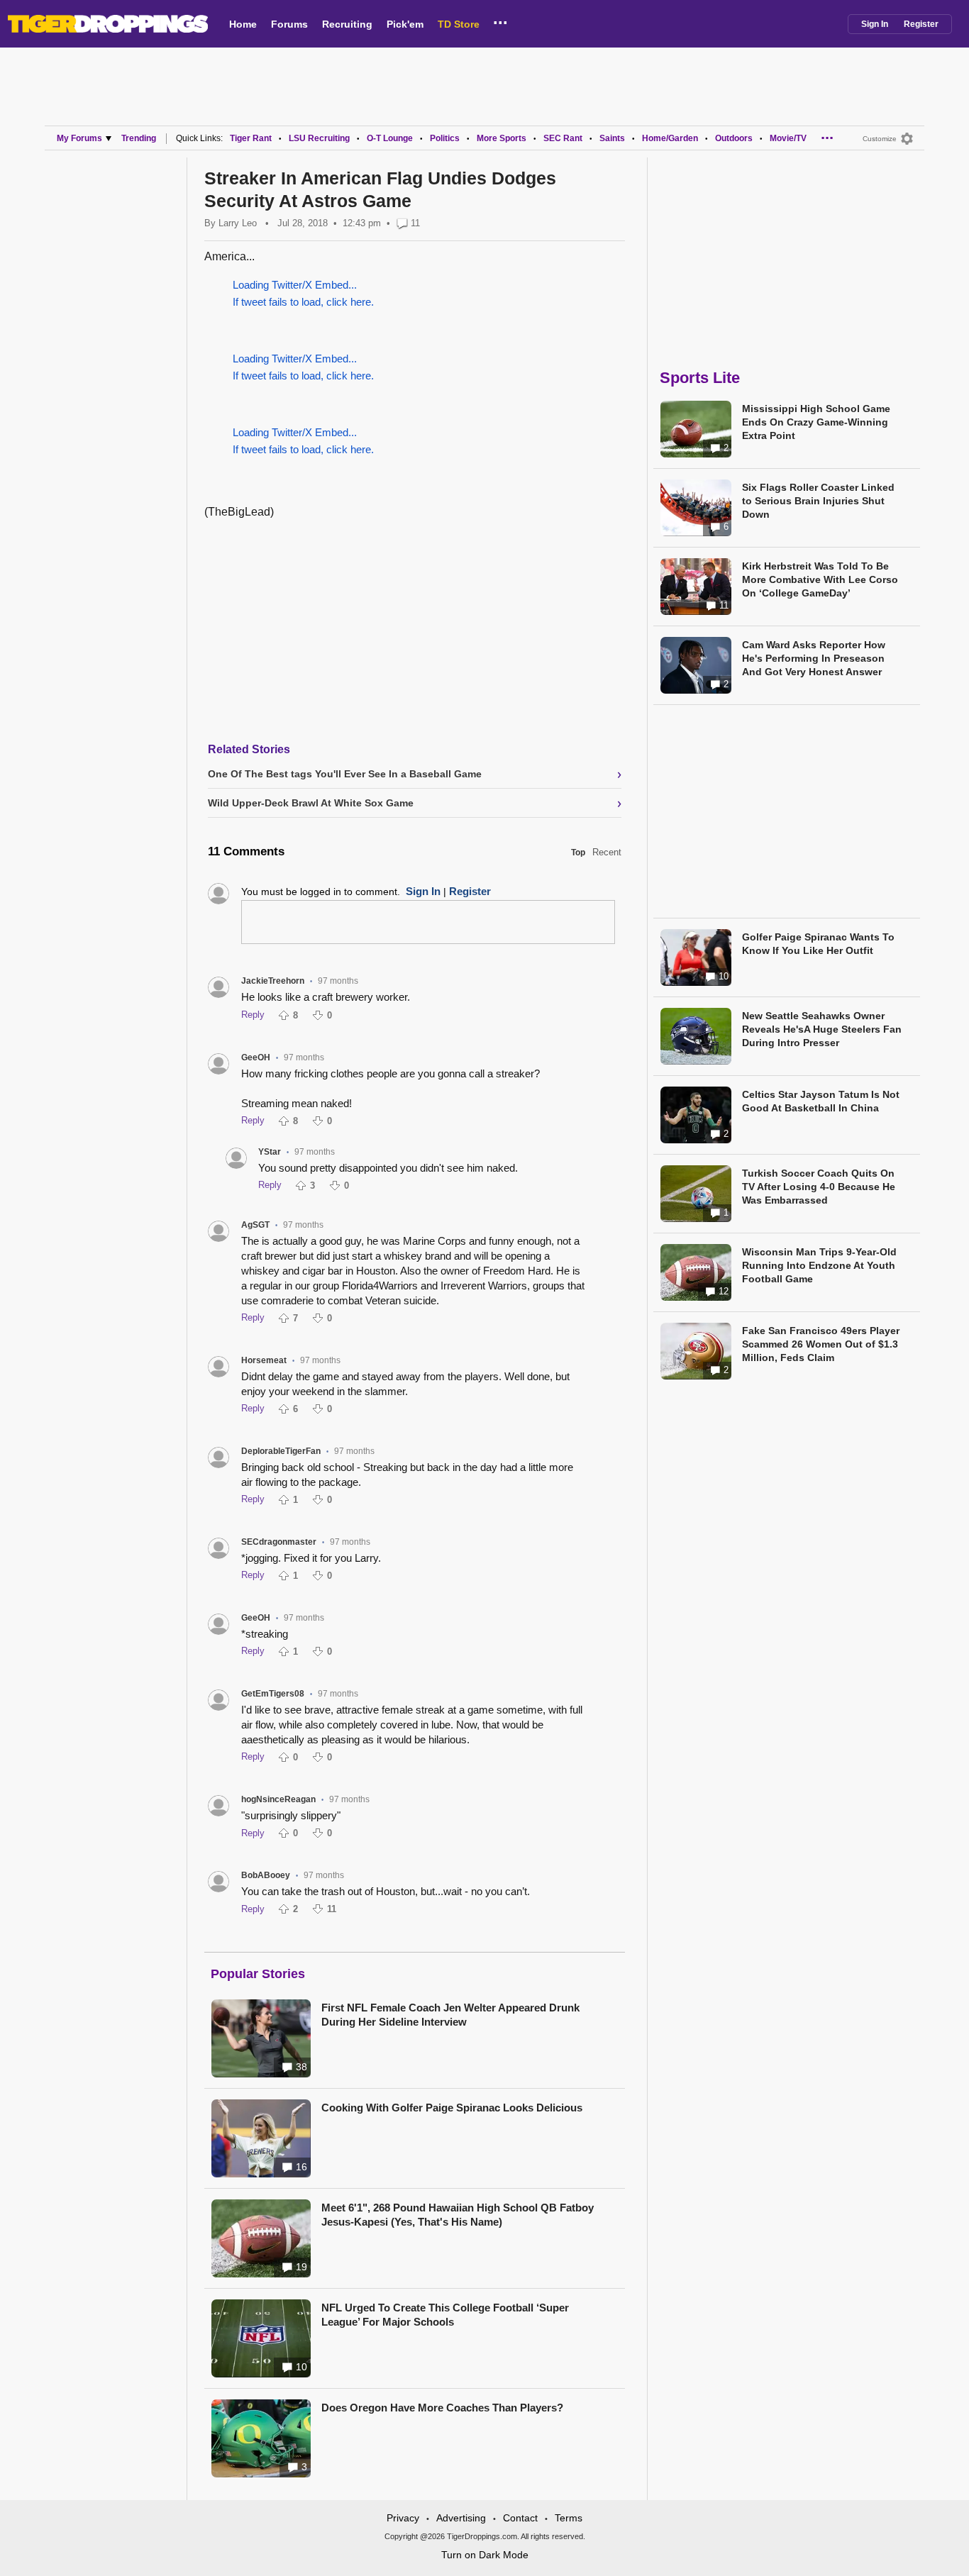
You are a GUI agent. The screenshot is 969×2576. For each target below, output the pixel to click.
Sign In (875, 24)
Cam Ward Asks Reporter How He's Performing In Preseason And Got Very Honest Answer (814, 658)
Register (921, 24)
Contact (520, 2518)
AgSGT (255, 1225)
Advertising (461, 2518)
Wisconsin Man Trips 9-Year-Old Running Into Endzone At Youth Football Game (819, 1265)
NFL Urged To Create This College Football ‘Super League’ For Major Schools (445, 2315)
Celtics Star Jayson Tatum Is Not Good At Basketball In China (821, 1101)
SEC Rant (563, 138)
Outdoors (734, 138)
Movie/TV (788, 138)
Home (243, 24)
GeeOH (256, 1057)
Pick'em (405, 24)
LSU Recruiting (319, 138)
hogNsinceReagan (278, 1799)
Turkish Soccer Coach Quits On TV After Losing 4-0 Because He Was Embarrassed (819, 1187)
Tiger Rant (251, 138)
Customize (880, 139)
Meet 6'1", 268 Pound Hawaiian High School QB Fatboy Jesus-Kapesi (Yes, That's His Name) (458, 2215)
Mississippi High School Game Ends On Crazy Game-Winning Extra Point (816, 422)
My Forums (79, 138)
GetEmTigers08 (273, 1694)
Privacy (403, 2518)
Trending (139, 138)
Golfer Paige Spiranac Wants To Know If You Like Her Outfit (818, 944)
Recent (607, 852)
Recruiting (347, 24)
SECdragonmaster (279, 1542)
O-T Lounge (390, 138)
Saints (612, 138)
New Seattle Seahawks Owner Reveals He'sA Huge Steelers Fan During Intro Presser (822, 1029)
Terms (569, 2518)
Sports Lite (700, 378)
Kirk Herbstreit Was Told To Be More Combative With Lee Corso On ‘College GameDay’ (820, 579)
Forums (289, 24)
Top (578, 853)
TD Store (459, 24)
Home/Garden (670, 138)
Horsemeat (264, 1360)
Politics (445, 138)
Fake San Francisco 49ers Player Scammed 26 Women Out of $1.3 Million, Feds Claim (821, 1344)
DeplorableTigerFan (281, 1451)
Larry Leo (238, 223)
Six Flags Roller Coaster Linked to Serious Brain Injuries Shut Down (818, 501)
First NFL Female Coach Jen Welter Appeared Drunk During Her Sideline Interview (450, 2015)
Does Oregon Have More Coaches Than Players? (442, 2408)
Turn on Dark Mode (485, 2555)
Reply (253, 1015)
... (500, 21)
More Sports (502, 138)
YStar (270, 1152)
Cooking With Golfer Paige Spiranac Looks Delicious (452, 2108)
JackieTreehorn (273, 981)
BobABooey (266, 1875)
